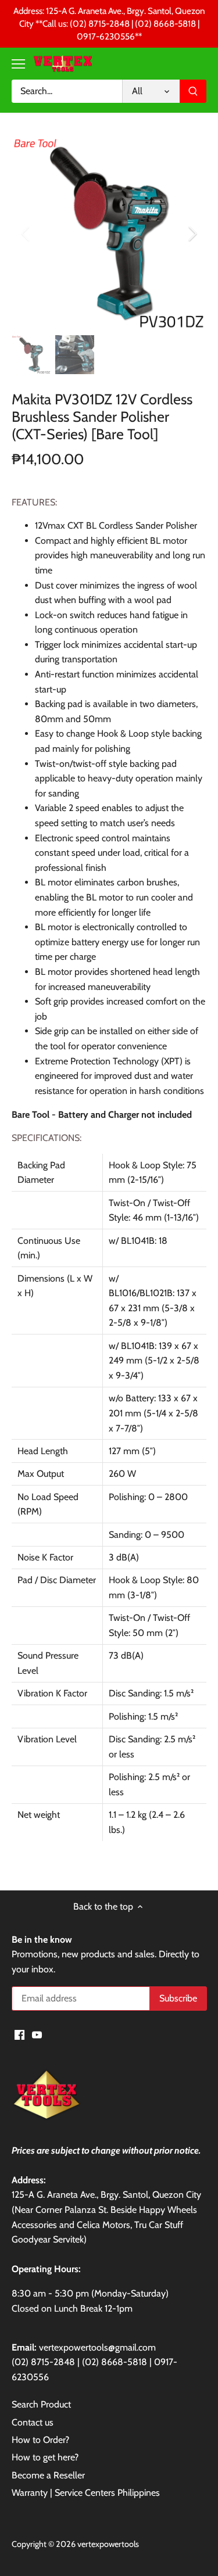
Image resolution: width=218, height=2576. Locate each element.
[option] (109, 233)
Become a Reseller (48, 2475)
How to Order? (40, 2440)
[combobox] (67, 91)
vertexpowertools (108, 2544)
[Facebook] (19, 2034)
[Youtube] (37, 2034)
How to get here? (45, 2457)
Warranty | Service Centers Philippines (86, 2493)
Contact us (33, 2422)
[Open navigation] (18, 64)
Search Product (41, 2404)
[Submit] (193, 91)
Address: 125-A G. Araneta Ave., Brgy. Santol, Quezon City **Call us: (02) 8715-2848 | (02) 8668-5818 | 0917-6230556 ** (109, 24)
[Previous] (26, 234)
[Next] (192, 234)
